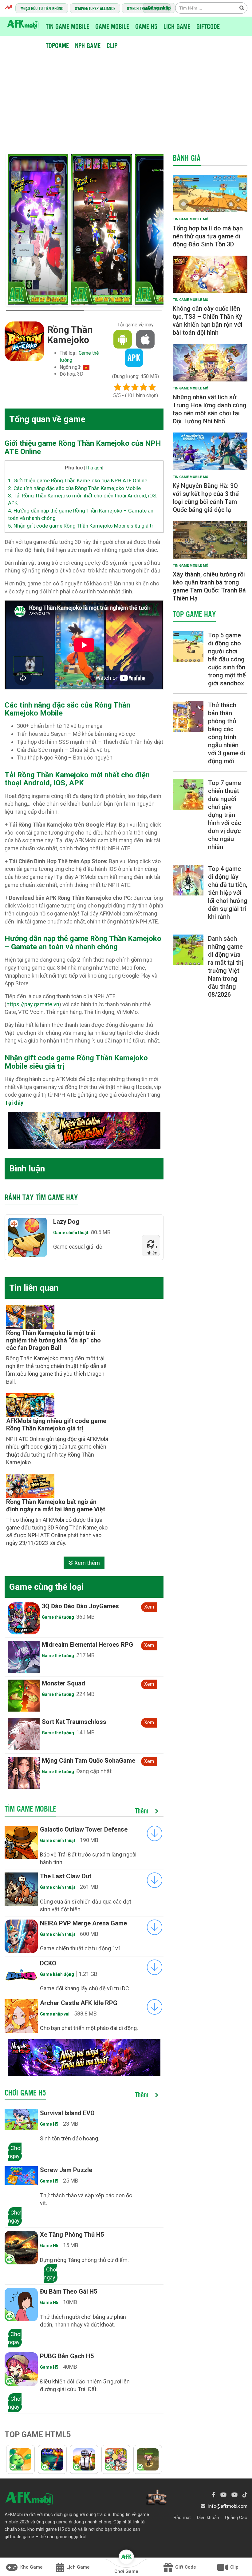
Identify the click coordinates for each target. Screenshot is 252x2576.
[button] (156, 231)
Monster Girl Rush (67, 1761)
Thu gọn (94, 468)
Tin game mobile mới (191, 219)
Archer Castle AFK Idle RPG (79, 2003)
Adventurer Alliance (96, 8)
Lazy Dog (66, 1222)
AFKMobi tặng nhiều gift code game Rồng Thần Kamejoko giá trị (56, 1425)
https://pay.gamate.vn (33, 1004)
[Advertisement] (128, 98)
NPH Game (88, 45)
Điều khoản (208, 2518)
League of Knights (67, 1722)
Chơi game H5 (25, 2092)
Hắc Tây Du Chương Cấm (77, 1683)
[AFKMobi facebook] (214, 2495)
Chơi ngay (15, 2152)
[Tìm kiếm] (242, 8)
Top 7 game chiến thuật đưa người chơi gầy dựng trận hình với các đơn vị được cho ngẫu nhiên (225, 815)
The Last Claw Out (66, 1876)
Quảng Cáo (236, 2518)
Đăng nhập (159, 8)
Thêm (143, 1811)
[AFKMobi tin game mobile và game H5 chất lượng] (23, 24)
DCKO (48, 1963)
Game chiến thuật (71, 1233)
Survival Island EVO (67, 2113)
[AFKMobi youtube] (223, 2495)
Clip (112, 45)
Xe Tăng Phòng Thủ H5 (72, 2235)
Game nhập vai (55, 2014)
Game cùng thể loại (46, 1587)
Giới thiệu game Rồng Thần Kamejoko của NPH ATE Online (78, 481)
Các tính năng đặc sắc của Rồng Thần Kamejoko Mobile (74, 488)
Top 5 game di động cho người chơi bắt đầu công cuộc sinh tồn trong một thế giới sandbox (227, 659)
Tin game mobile (67, 26)
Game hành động (57, 1974)
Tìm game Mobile (30, 1808)
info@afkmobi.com (228, 2506)
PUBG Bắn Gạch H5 (67, 2356)
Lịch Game (177, 26)
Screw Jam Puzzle (66, 2170)
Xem (149, 1607)
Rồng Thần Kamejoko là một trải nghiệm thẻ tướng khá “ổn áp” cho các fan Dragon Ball (53, 1340)
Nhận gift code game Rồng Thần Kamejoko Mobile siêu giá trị (81, 526)
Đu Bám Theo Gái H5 (69, 2291)
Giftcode (208, 26)
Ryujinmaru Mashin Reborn (79, 1645)
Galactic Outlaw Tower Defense (84, 1829)
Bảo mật (182, 2518)
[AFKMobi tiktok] (245, 2495)
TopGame (57, 45)
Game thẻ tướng (58, 1617)
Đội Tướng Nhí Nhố (68, 1606)
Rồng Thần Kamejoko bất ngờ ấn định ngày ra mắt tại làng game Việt (56, 1505)
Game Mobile (112, 26)
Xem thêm (87, 1563)
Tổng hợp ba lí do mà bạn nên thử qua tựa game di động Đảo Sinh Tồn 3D (208, 236)
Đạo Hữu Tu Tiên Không (43, 8)
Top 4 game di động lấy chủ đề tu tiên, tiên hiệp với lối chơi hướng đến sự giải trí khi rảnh (228, 893)
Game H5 (146, 26)
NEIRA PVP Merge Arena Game (83, 1923)
